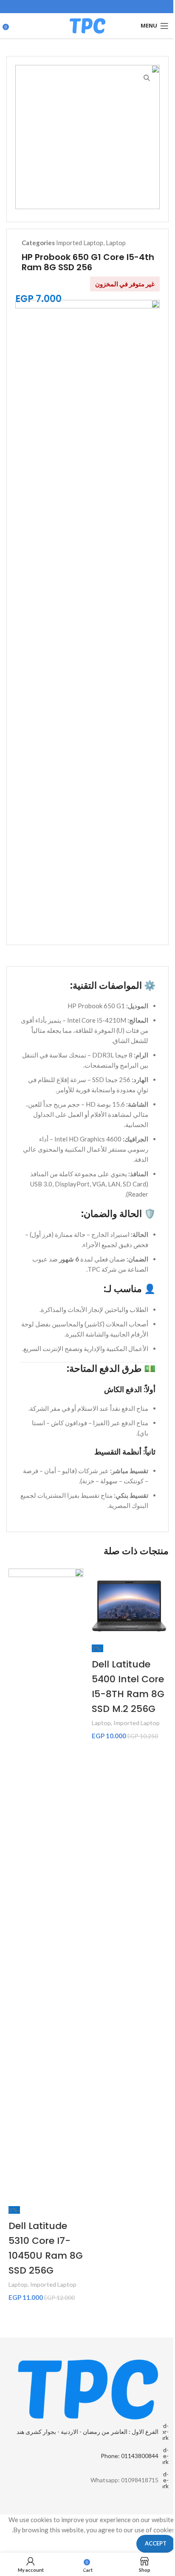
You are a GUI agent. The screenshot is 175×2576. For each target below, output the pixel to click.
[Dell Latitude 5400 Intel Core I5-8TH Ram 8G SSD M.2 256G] (129, 1606)
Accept (156, 2543)
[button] (99, 1754)
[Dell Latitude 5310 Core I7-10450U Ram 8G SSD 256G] (46, 1887)
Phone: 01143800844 (130, 2456)
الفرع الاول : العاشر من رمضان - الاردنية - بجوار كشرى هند (87, 2432)
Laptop (116, 243)
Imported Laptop (80, 243)
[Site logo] (87, 25)
